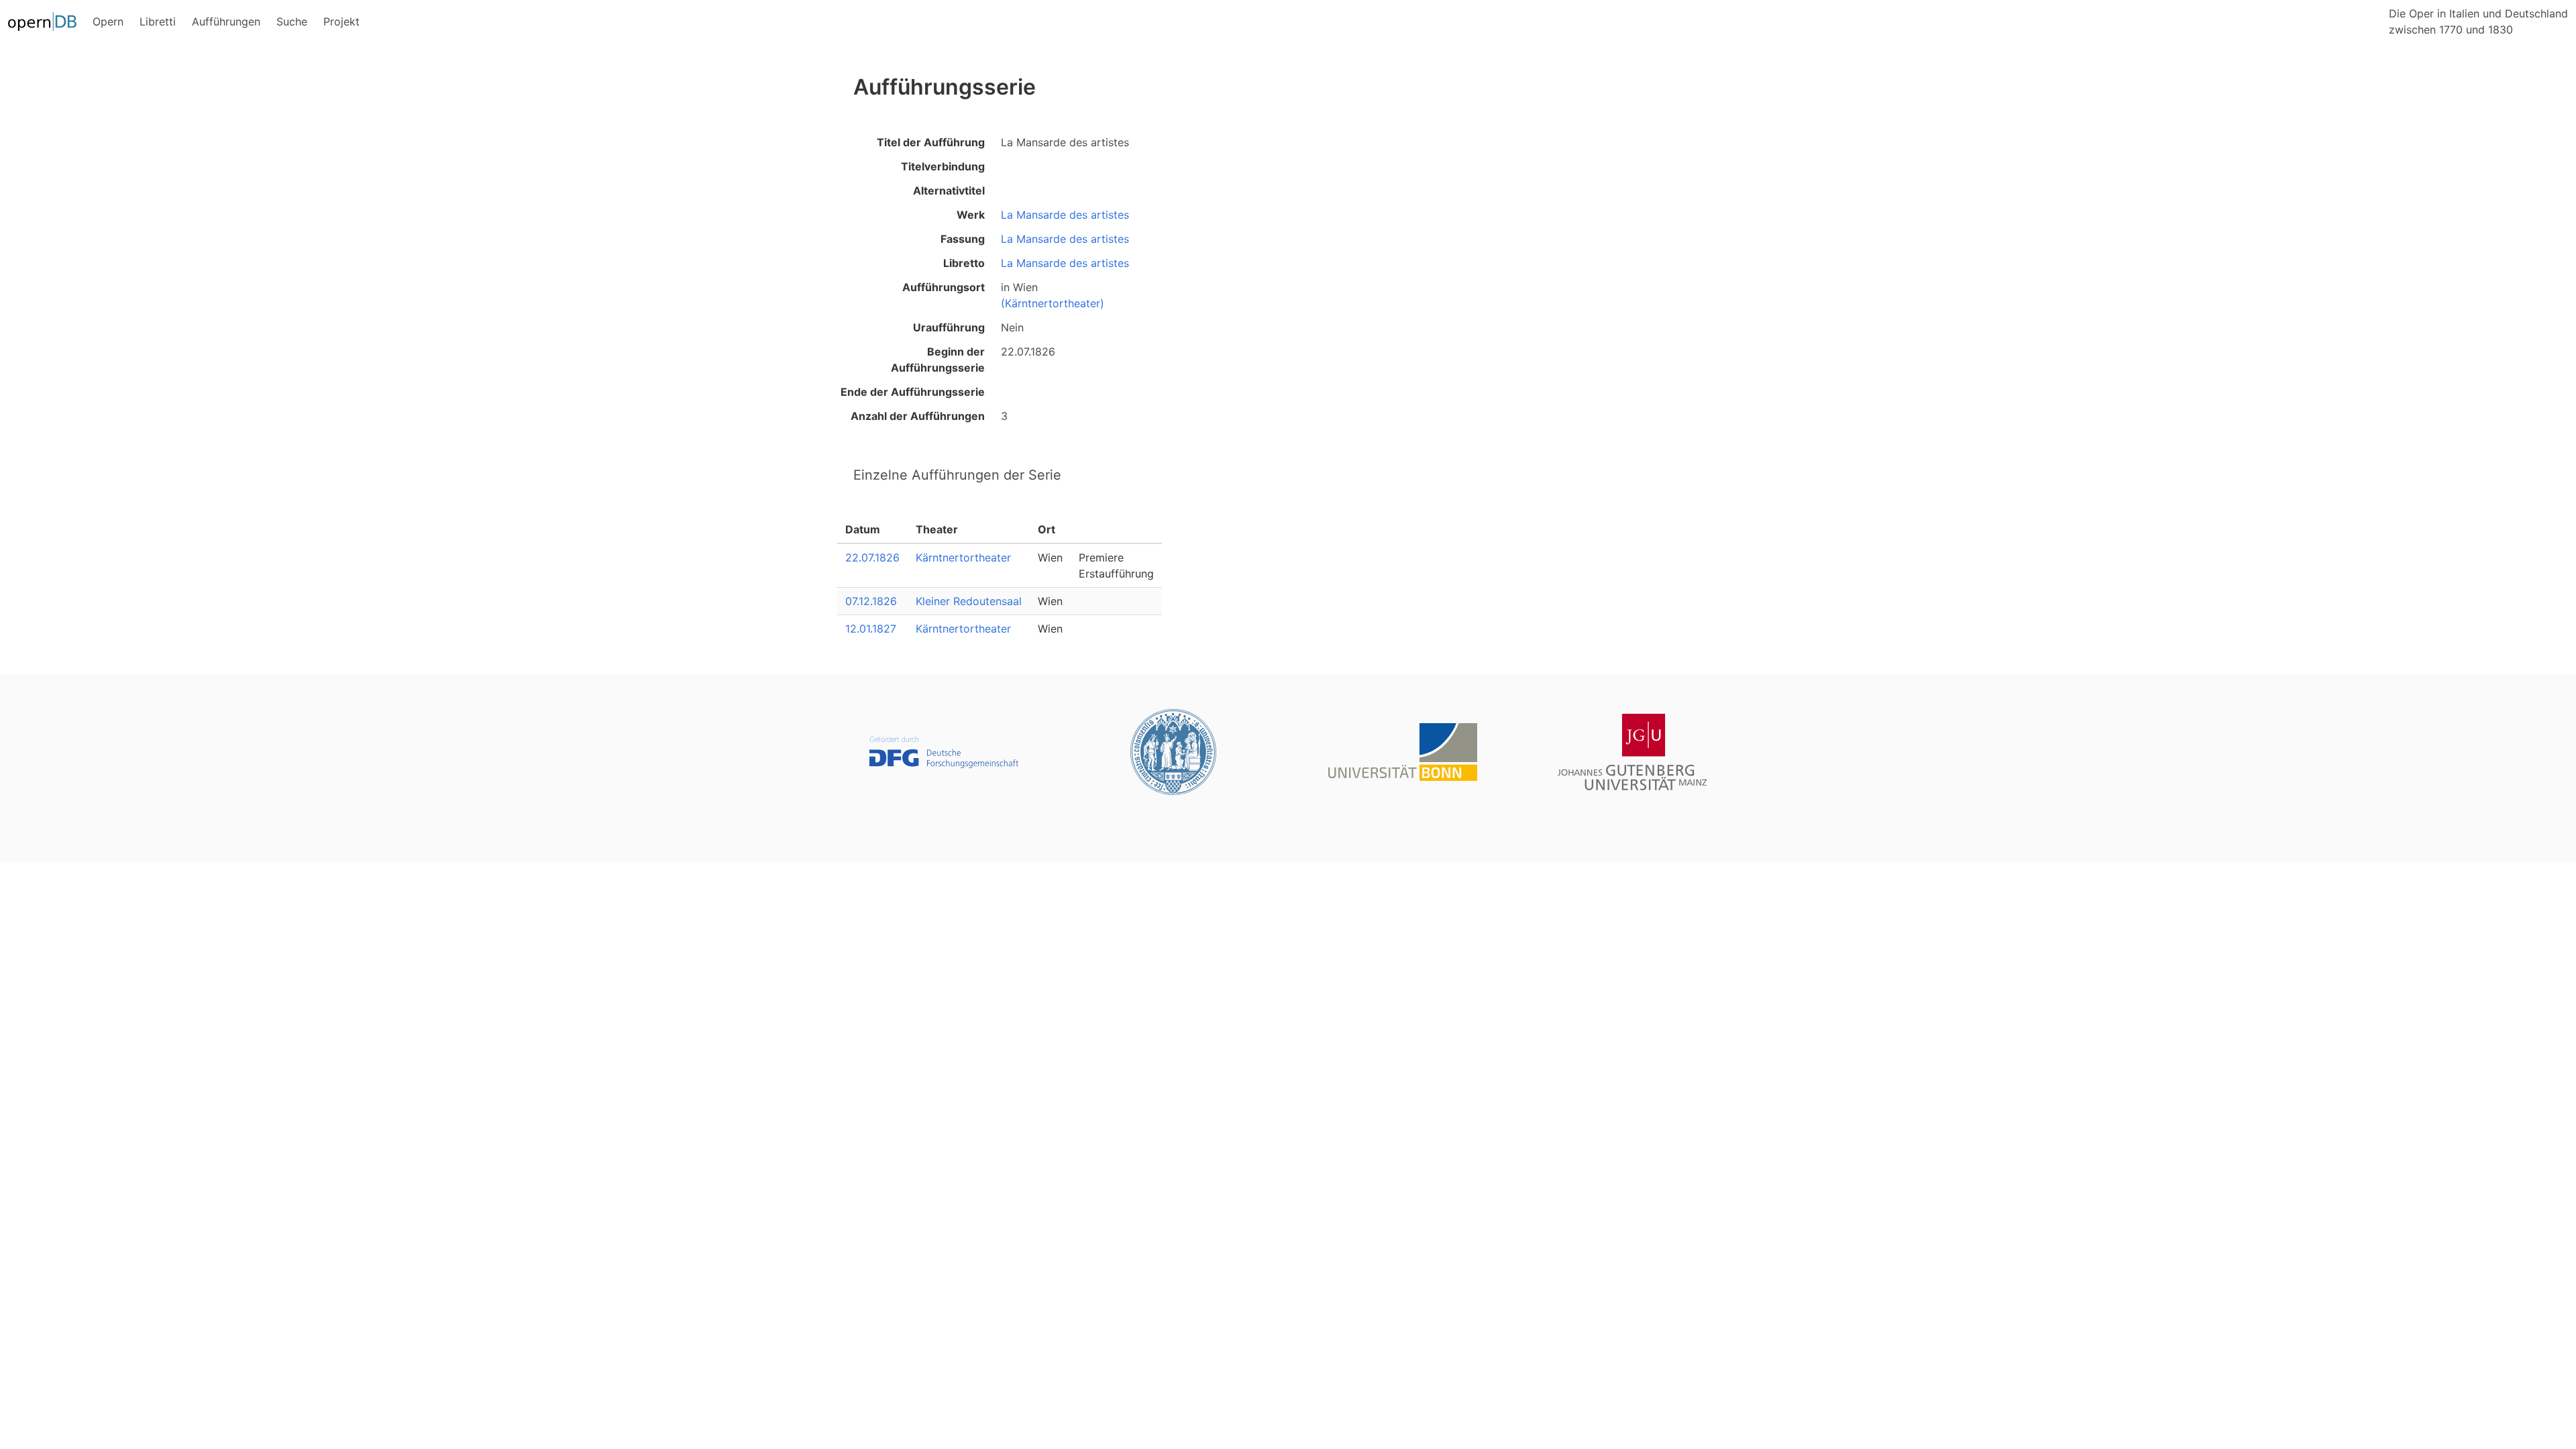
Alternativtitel (949, 191)
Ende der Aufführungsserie (913, 392)
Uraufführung (949, 327)
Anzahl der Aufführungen (918, 416)
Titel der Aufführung (931, 142)
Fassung (963, 239)
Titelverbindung (943, 166)
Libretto (964, 263)
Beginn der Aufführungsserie (938, 360)
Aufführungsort (944, 287)
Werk (971, 215)
